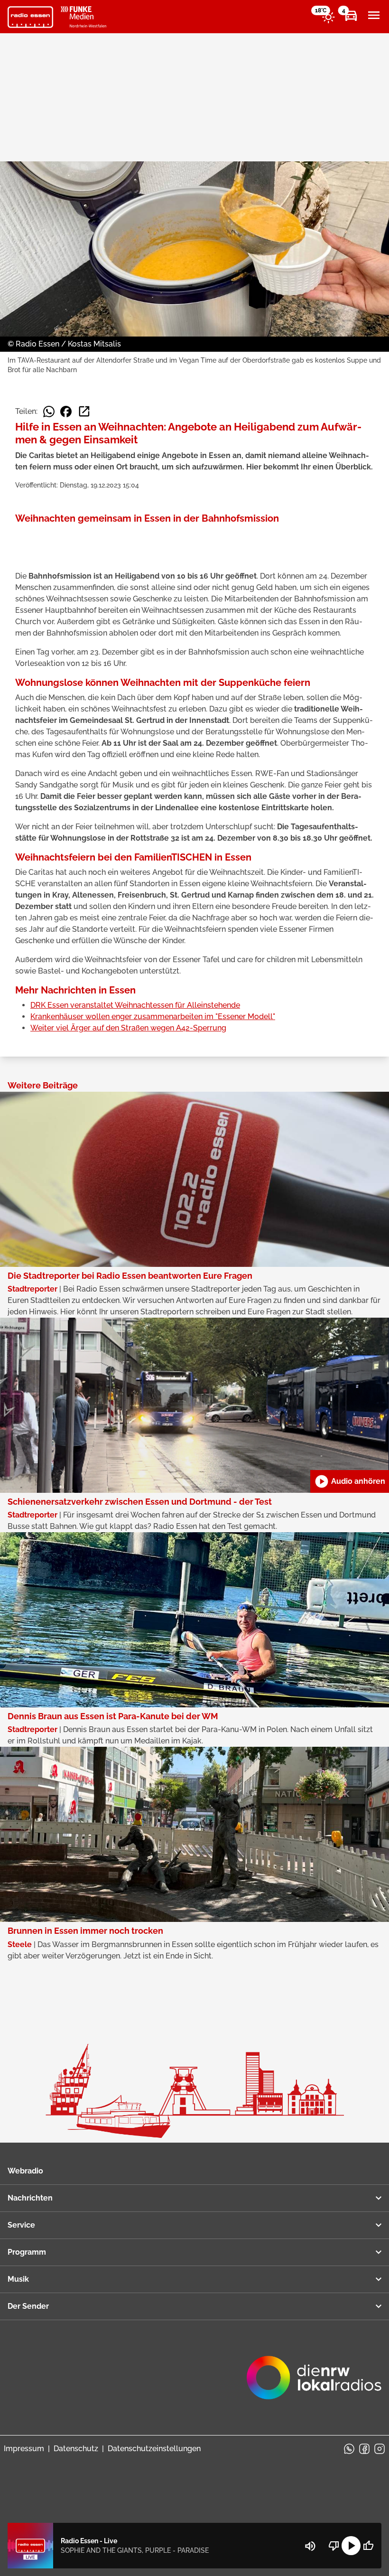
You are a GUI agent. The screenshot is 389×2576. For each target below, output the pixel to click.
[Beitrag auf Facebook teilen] (66, 412)
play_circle (351, 2546)
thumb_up (368, 2546)
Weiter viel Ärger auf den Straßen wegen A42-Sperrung (128, 1028)
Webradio (25, 2171)
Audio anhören (350, 1481)
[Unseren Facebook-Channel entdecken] (364, 2449)
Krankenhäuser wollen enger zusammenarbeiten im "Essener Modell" (153, 1016)
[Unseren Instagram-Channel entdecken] (380, 2449)
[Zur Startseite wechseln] (30, 17)
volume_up (310, 2546)
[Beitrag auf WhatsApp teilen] (49, 412)
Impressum (24, 2449)
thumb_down (334, 2546)
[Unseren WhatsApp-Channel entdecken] (349, 2449)
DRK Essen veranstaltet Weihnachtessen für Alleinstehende (135, 1005)
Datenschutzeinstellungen (154, 2449)
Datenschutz (76, 2449)
